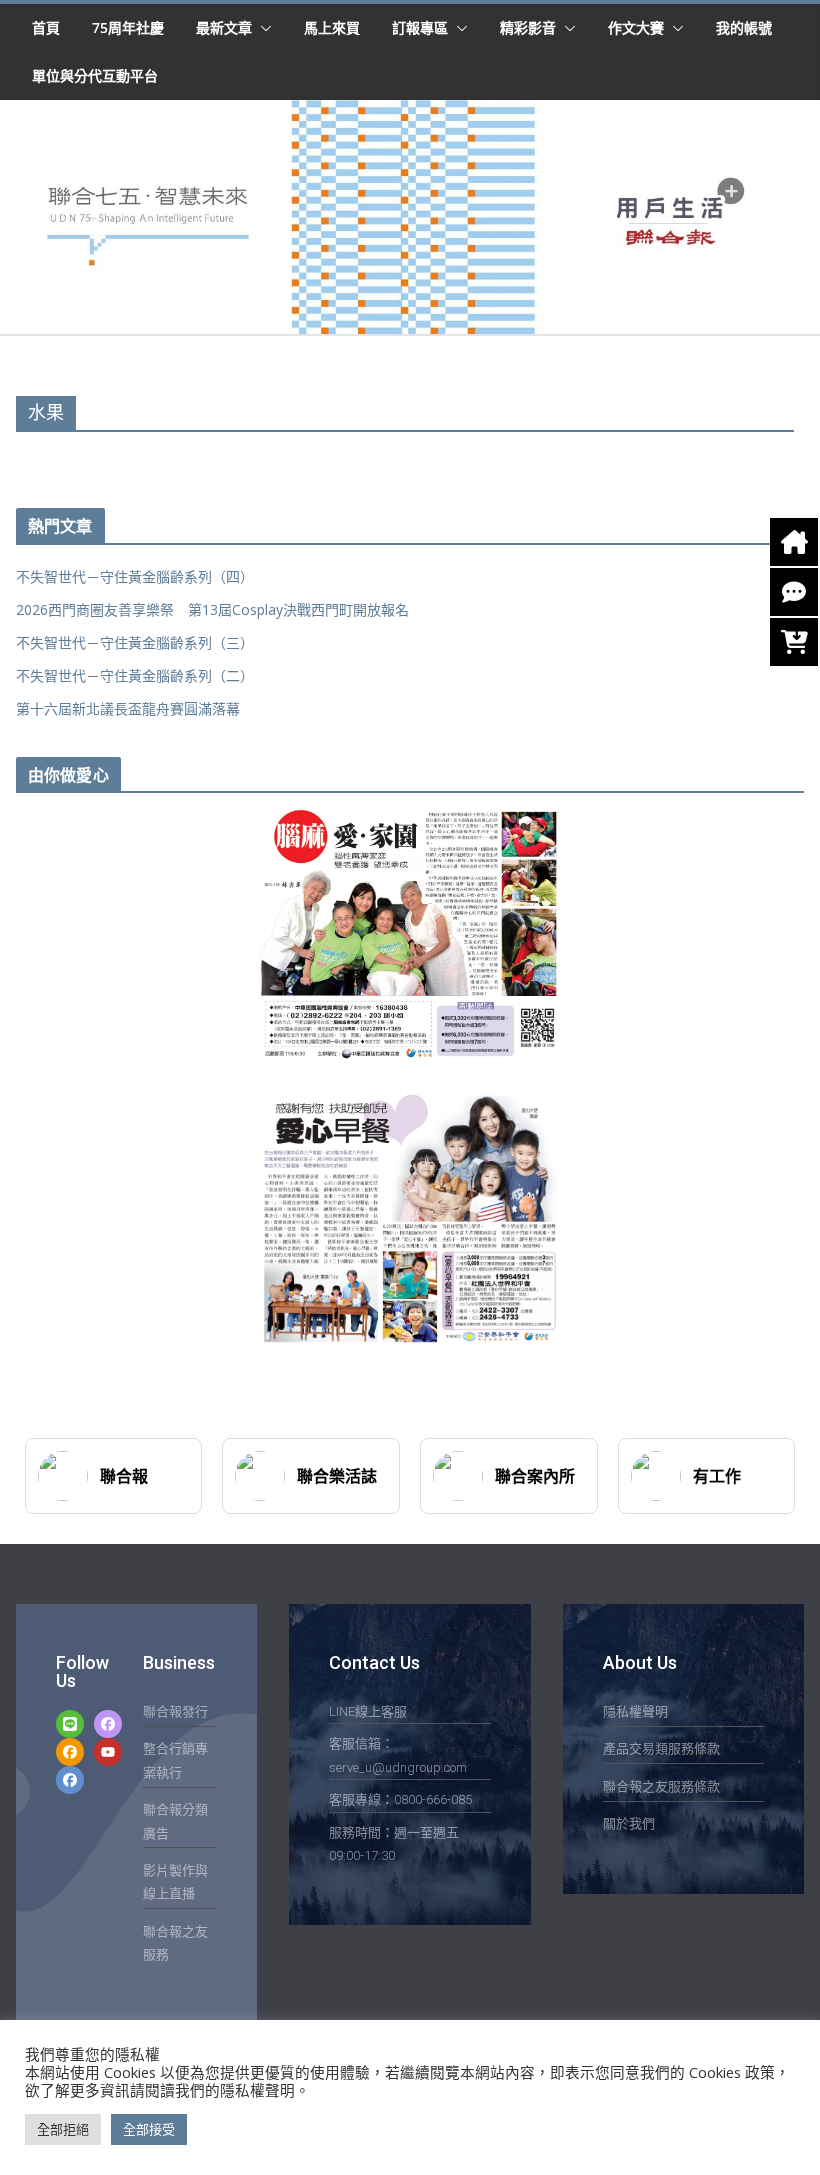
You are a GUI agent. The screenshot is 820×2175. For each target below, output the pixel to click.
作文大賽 (636, 27)
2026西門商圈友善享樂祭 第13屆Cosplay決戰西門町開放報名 (212, 609)
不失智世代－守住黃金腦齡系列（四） (135, 576)
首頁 (46, 27)
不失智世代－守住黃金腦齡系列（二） (135, 675)
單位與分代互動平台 (95, 75)
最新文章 (224, 27)
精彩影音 (528, 27)
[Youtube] (108, 1752)
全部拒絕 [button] (63, 2129)
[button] (262, 28)
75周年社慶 (128, 27)
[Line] (70, 1724)
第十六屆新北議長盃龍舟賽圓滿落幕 (128, 708)
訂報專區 (420, 27)
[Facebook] (108, 1724)
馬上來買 (332, 27)
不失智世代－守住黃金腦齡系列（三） (135, 642)
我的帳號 (744, 27)
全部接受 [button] (149, 2129)
